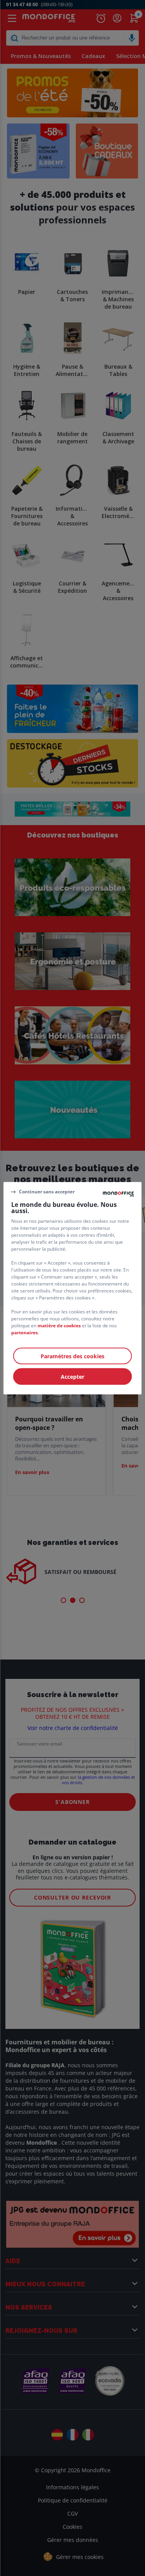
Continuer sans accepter (47, 1192)
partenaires (25, 1332)
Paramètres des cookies (72, 1356)
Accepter (72, 1376)
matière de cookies (59, 1325)
